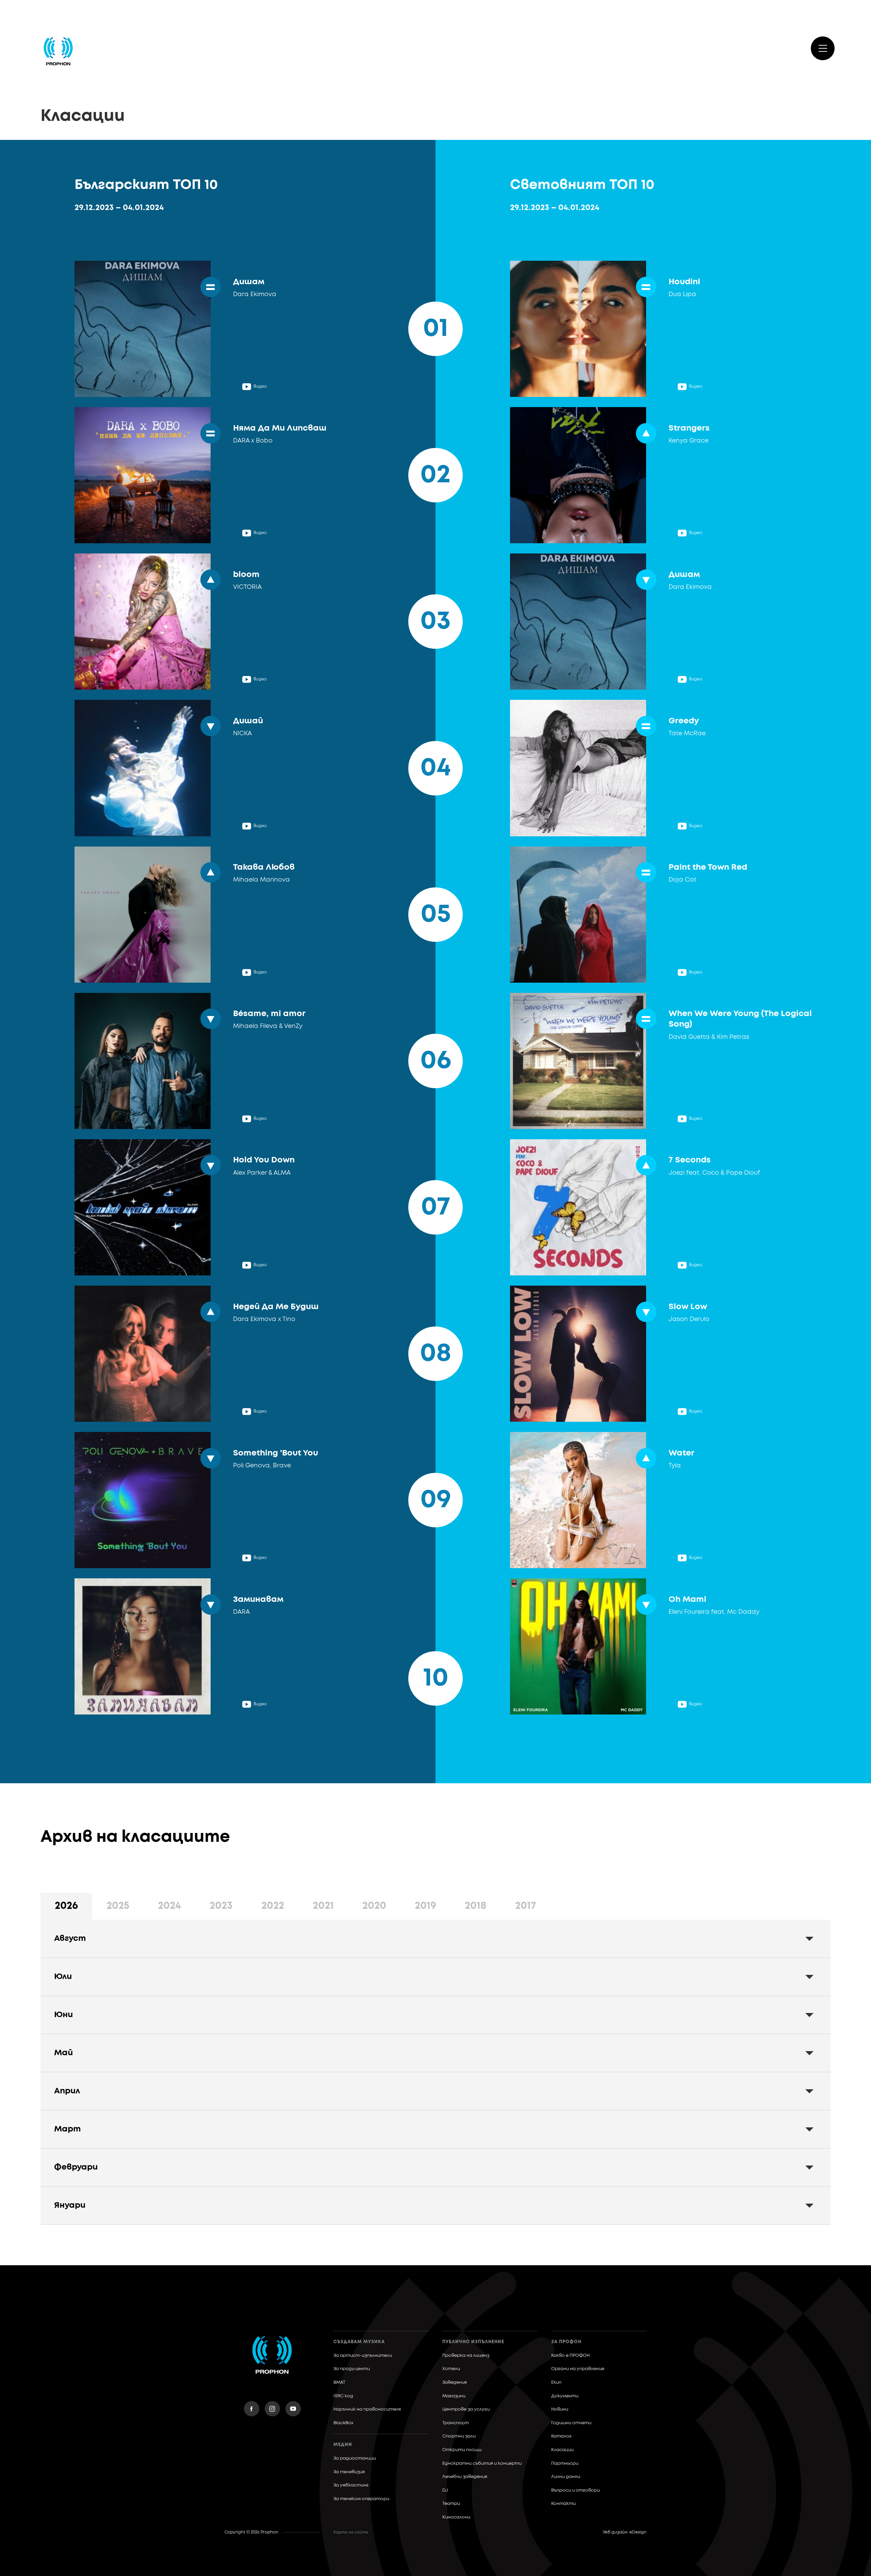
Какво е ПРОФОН (570, 2356)
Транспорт (456, 2423)
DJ (445, 2490)
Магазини (454, 2396)
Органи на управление (578, 2369)
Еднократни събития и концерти (482, 2464)
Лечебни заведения (465, 2477)
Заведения (455, 2382)
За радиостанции (355, 2458)
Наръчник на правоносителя (367, 2409)
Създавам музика (359, 2342)
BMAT (339, 2382)
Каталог (561, 2436)
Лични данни (566, 2477)
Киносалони (456, 2517)
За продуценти (352, 2369)
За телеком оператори (361, 2499)
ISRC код (343, 2396)
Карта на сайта (351, 2532)
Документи (565, 2396)
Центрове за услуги (466, 2409)
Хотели (451, 2369)
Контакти (563, 2504)
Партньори (565, 2464)
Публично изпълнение (473, 2342)
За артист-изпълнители (363, 2356)
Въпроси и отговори (576, 2490)
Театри (451, 2504)
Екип (556, 2382)
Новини (560, 2409)
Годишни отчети (571, 2423)
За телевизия (349, 2472)
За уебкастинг (351, 2485)
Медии (343, 2445)
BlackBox (343, 2423)
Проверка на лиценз (466, 2356)
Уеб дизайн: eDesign (625, 2532)
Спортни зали (459, 2436)
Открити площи (462, 2450)
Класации (562, 2450)
